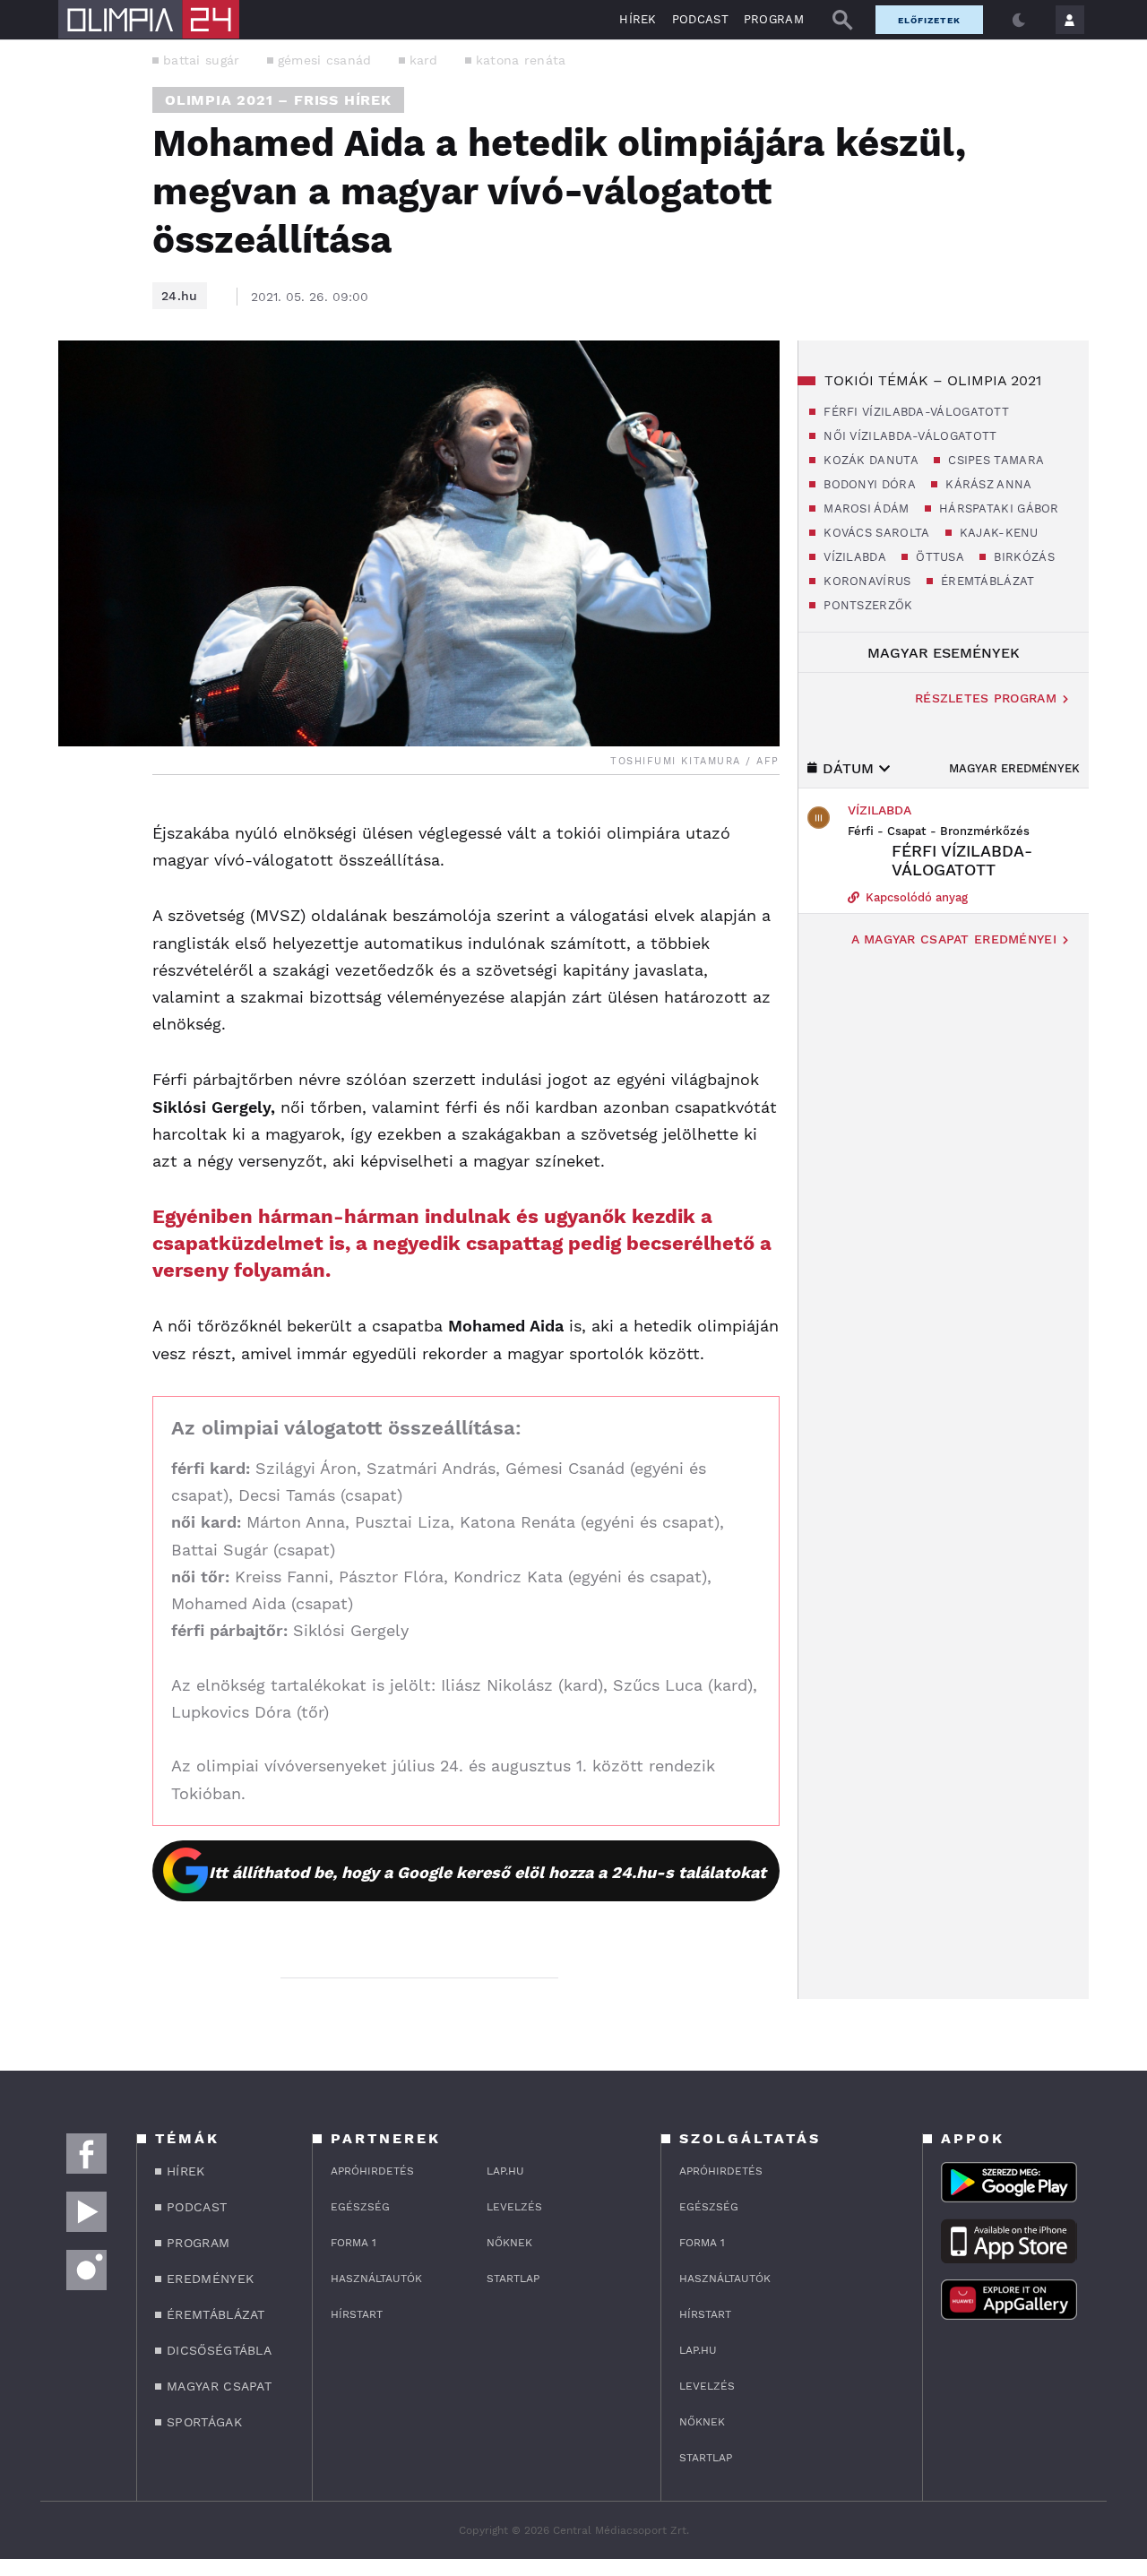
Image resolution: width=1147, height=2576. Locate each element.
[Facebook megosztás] (78, 822)
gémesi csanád (325, 60)
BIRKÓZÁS (1022, 557)
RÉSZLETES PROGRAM (986, 698)
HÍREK (638, 19)
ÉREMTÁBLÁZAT (986, 581)
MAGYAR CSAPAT (219, 2386)
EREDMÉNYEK (210, 2279)
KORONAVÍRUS (866, 581)
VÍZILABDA (853, 557)
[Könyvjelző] (78, 923)
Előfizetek (929, 20)
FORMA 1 (354, 2243)
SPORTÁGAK (204, 2422)
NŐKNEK (509, 2243)
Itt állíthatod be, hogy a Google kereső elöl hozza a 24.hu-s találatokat (487, 1872)
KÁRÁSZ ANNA (987, 484)
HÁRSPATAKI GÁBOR (997, 508)
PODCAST (700, 19)
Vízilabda (880, 810)
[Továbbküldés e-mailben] (78, 870)
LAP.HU (505, 2171)
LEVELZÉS (514, 2207)
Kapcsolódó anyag (915, 897)
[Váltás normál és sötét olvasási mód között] (1019, 20)
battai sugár (202, 60)
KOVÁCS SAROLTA (875, 533)
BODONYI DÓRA (868, 484)
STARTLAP (513, 2279)
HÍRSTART (357, 2314)
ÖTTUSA (938, 557)
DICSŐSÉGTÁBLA (219, 2350)
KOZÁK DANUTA (869, 460)
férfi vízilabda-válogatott (962, 860)
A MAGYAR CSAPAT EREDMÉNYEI (954, 939)
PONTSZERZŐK (867, 605)
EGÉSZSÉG (360, 2207)
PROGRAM (774, 19)
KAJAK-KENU (997, 533)
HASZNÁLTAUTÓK (376, 2279)
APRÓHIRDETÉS (372, 2171)
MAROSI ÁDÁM (865, 508)
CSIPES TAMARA (994, 460)
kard (424, 60)
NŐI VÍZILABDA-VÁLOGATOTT (909, 436)
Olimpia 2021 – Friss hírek (278, 100)
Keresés (842, 20)
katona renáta (521, 60)
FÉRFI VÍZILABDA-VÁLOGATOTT (914, 412)
